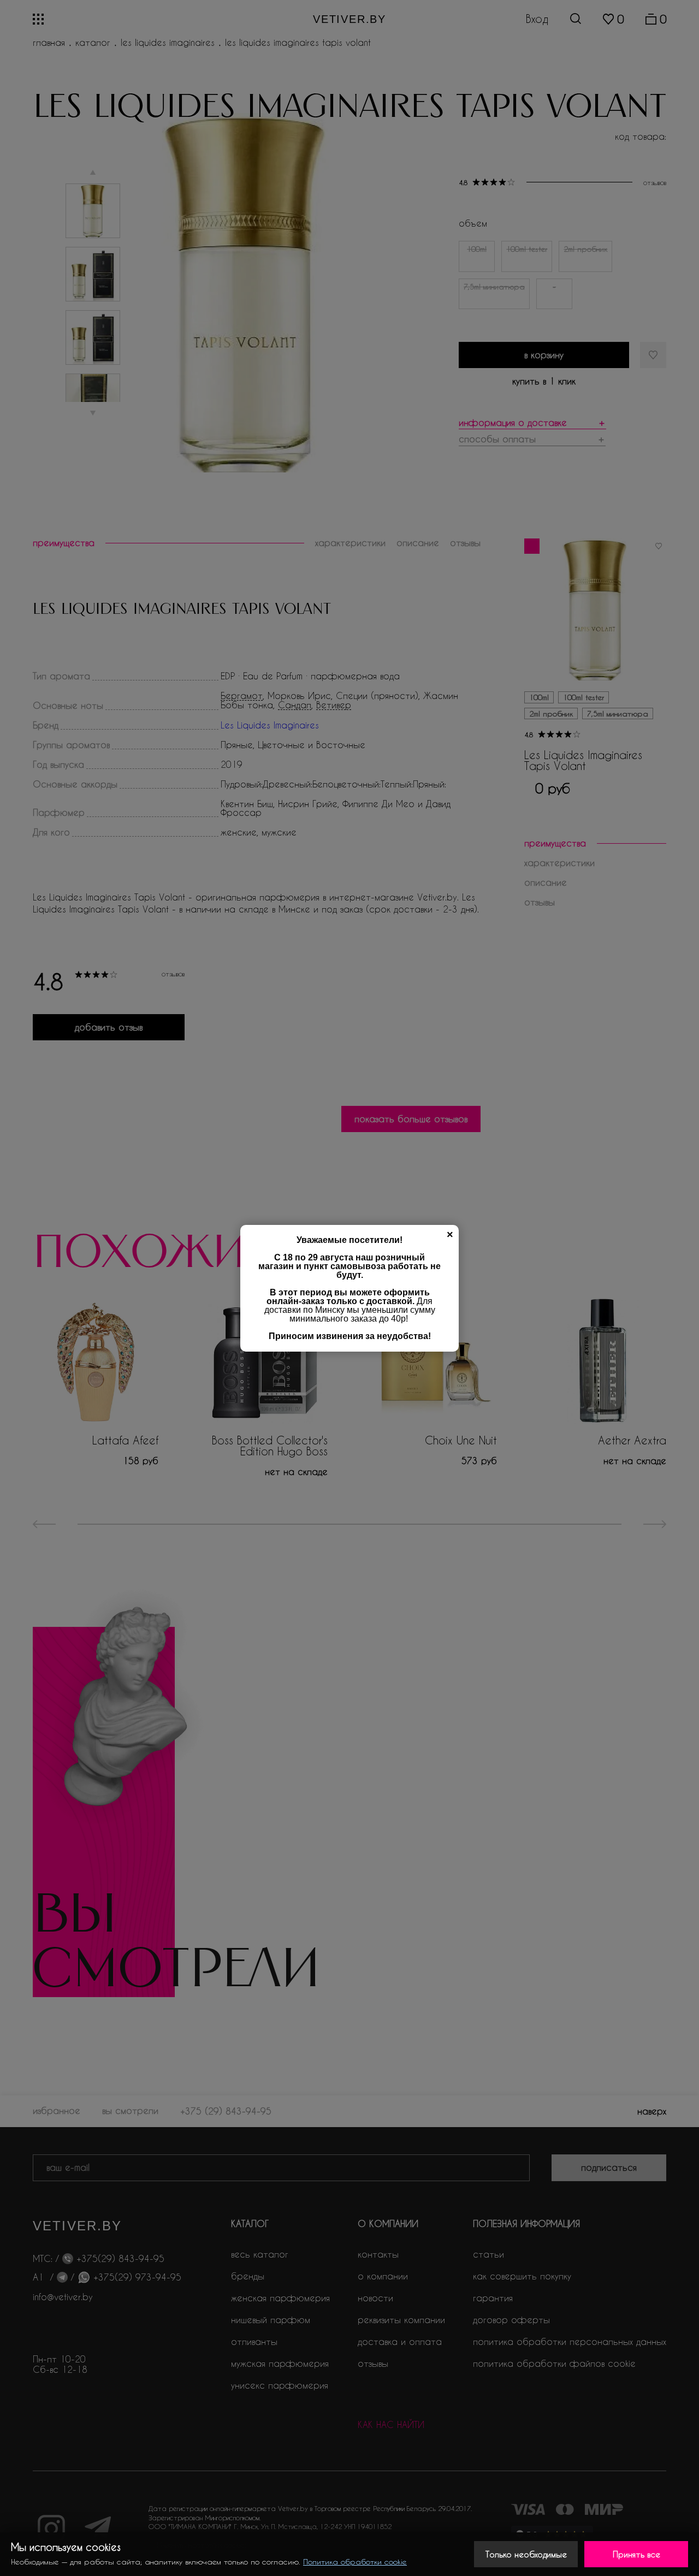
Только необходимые (526, 2554)
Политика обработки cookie (355, 2562)
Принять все (636, 2554)
